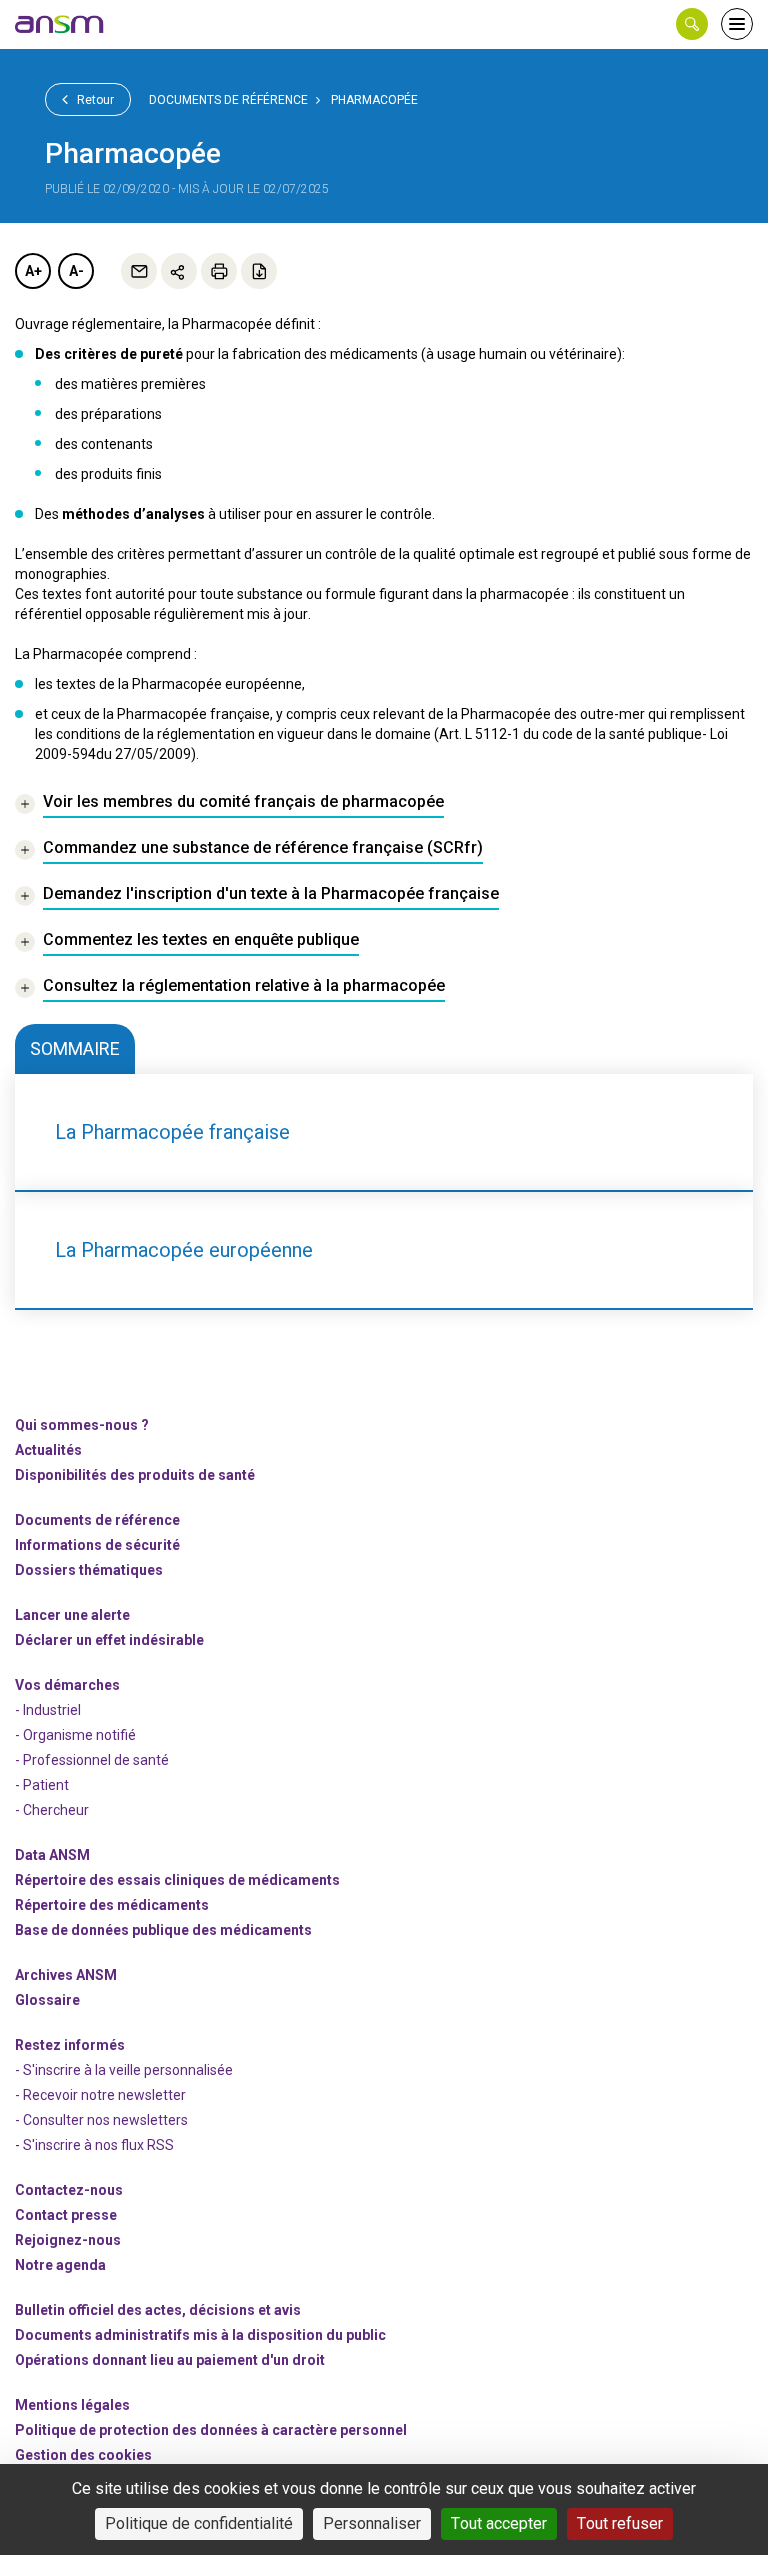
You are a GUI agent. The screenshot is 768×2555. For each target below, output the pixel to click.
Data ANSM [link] (52, 1855)
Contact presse (66, 2215)
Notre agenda (60, 2265)
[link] (60, 24)
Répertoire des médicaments (112, 1905)
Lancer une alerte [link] (72, 1615)
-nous (68, 2240)
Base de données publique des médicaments (163, 1930)
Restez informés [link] (70, 2045)
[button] (692, 24)
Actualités (48, 1450)
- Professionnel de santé (92, 1760)
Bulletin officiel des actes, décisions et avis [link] (158, 2310)
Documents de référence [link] (97, 1520)
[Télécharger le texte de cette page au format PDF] (259, 271)
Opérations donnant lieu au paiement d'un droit (170, 2360)
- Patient (42, 1785)
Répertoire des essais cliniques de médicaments (177, 1880)
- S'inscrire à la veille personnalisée (124, 2070)
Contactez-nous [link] (69, 2190)
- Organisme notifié (75, 1735)
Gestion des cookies (83, 2455)
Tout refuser (620, 2523)
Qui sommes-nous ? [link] (82, 1425)
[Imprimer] (219, 271)
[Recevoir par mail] (139, 271)
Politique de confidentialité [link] (199, 2523)
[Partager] (179, 271)
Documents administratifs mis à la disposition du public (200, 2335)
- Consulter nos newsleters (101, 2120)
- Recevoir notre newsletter (100, 2095)
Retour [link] (94, 100)
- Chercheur (52, 1810)
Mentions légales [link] (72, 2405)
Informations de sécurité (97, 1545)
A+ (33, 271)
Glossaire (47, 2000)
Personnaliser (372, 2523)
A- (76, 271)
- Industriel (48, 1710)
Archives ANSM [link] (66, 1975)
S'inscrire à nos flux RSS (98, 2145)
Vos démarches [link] (67, 1685)
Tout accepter (499, 2523)
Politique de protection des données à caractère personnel (211, 2430)
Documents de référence (228, 100)
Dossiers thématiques (89, 1570)
